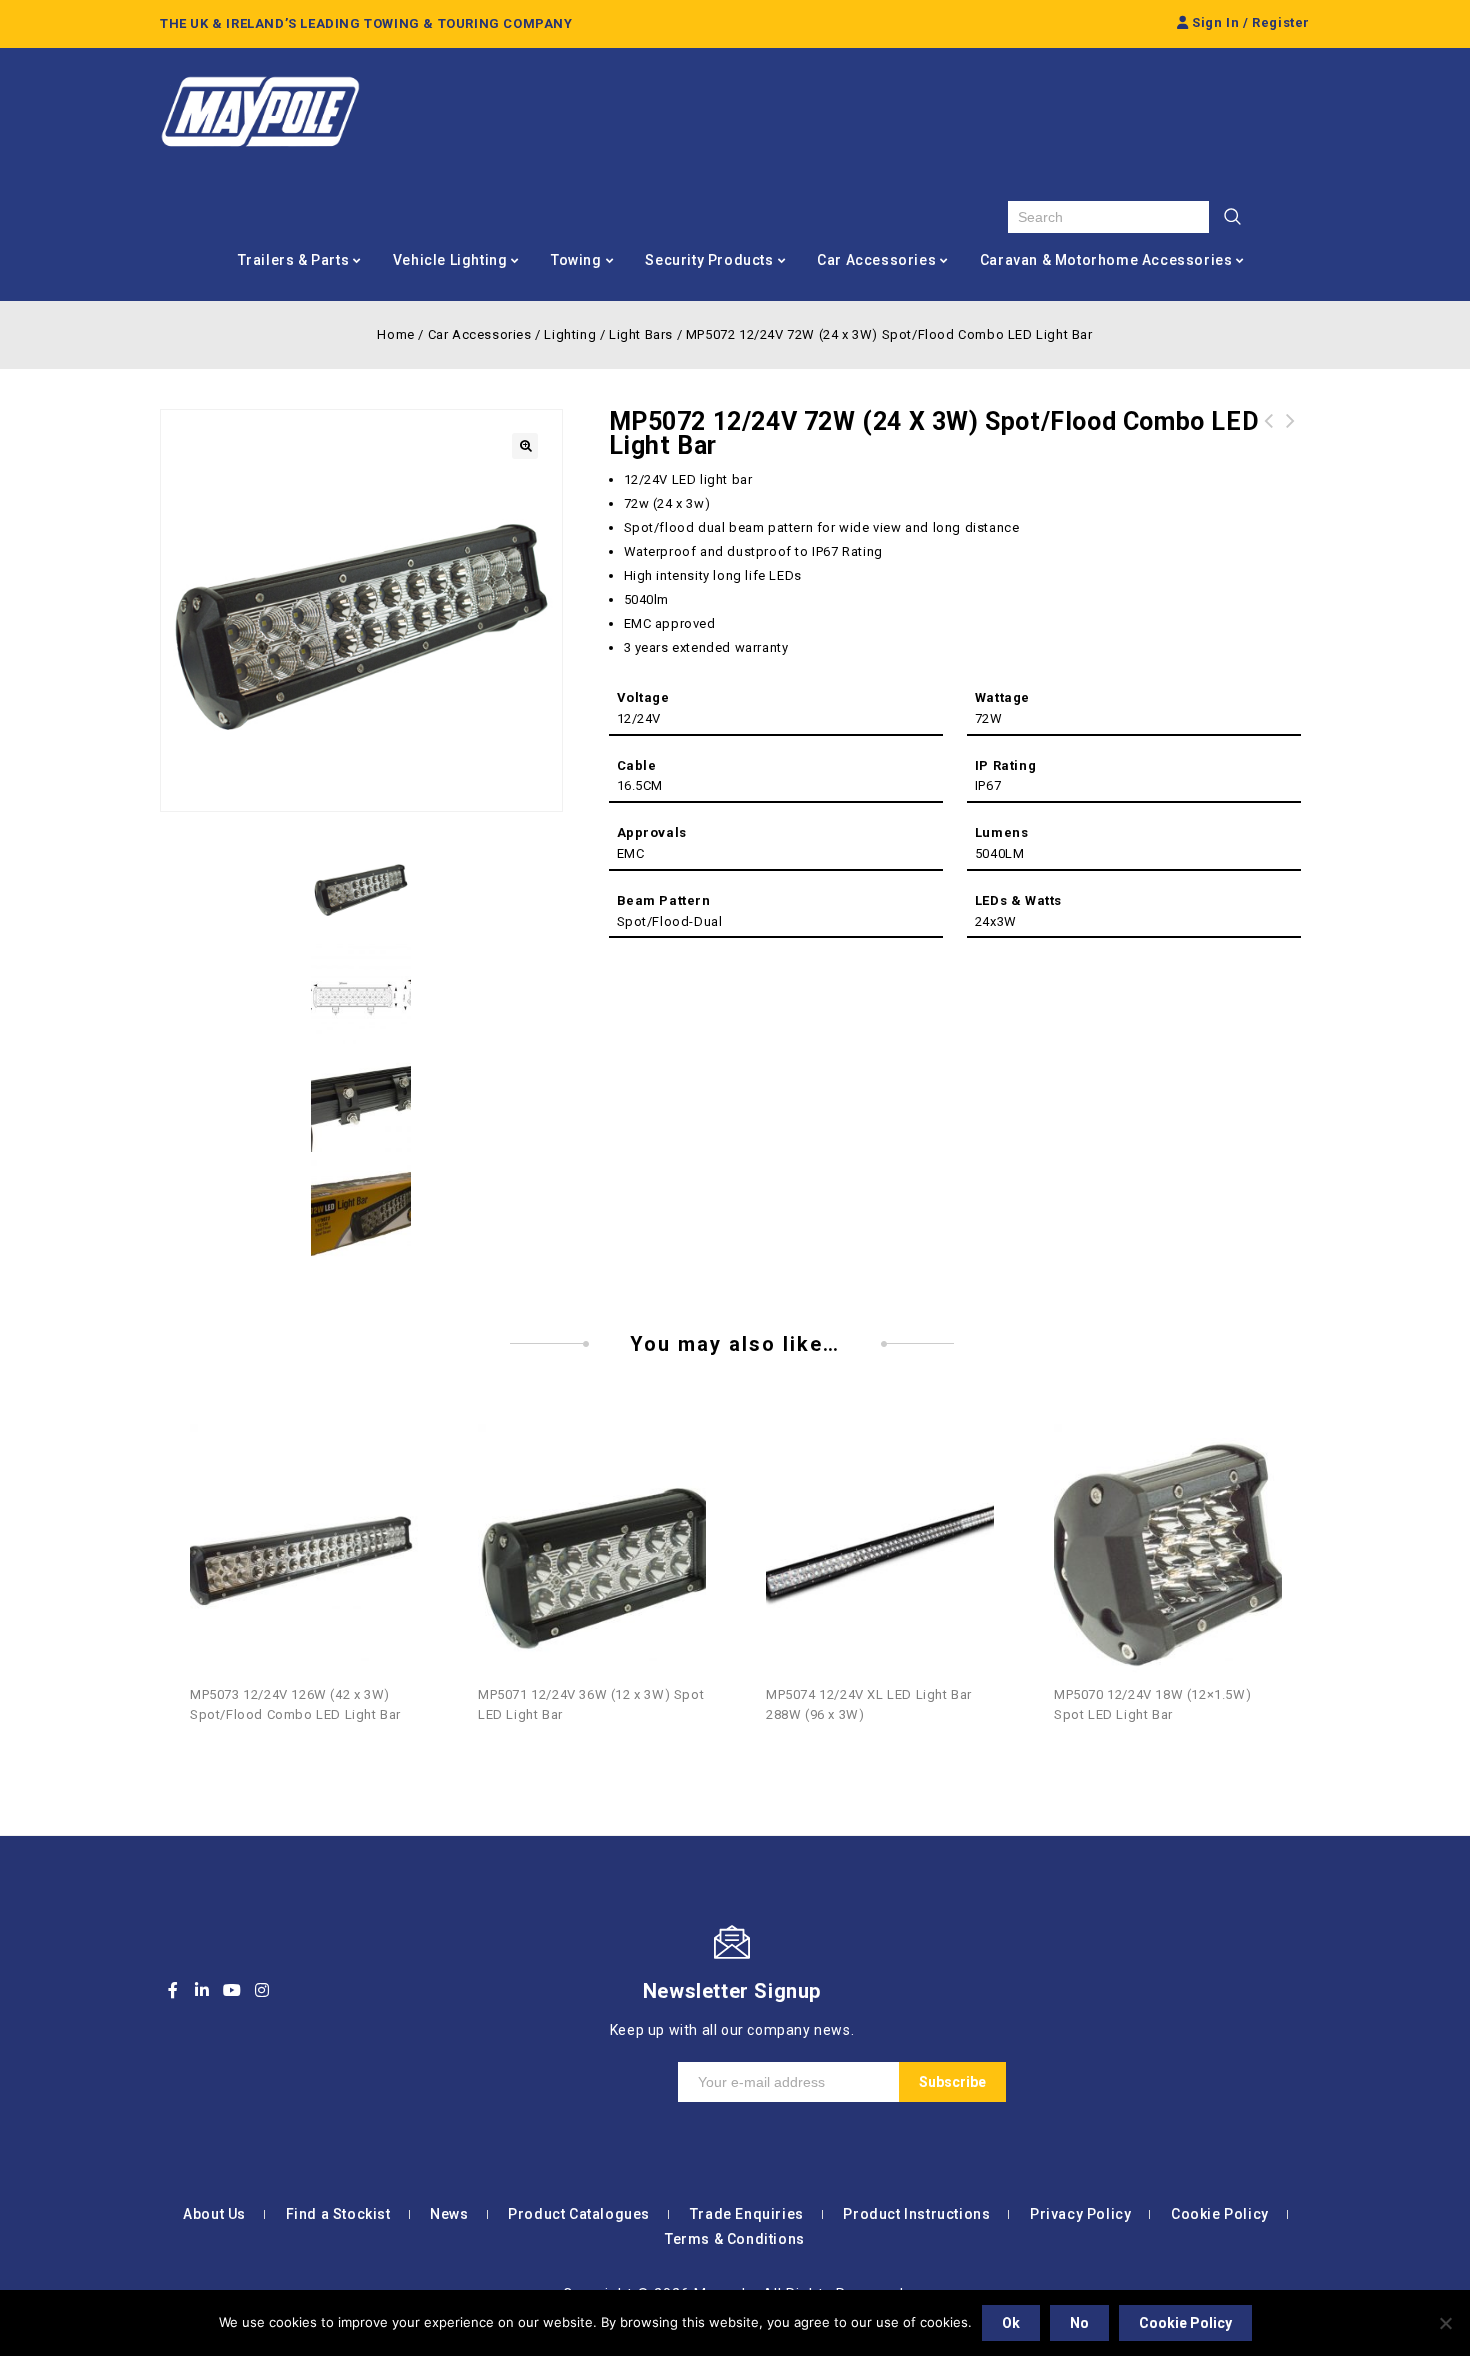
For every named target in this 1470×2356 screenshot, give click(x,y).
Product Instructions (916, 2214)
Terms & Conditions (735, 2239)
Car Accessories (876, 260)
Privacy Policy (1080, 2214)
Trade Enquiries (747, 2214)
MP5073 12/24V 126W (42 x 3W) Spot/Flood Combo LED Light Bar (1269, 445)
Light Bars (641, 334)
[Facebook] (173, 1990)
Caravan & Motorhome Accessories (1106, 260)
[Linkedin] (203, 1990)
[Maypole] (260, 112)
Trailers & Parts (294, 260)
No (1079, 2323)
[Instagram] (262, 1990)
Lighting (570, 334)
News (449, 2214)
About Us (214, 2214)
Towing (576, 260)
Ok (1011, 2323)
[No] (1445, 2323)
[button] (525, 446)
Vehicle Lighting (450, 260)
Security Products (709, 260)
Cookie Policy (1220, 2214)
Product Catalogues (579, 2214)
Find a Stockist (338, 2214)
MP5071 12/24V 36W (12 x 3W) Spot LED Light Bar (1291, 445)
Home (395, 334)
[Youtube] (232, 1990)
